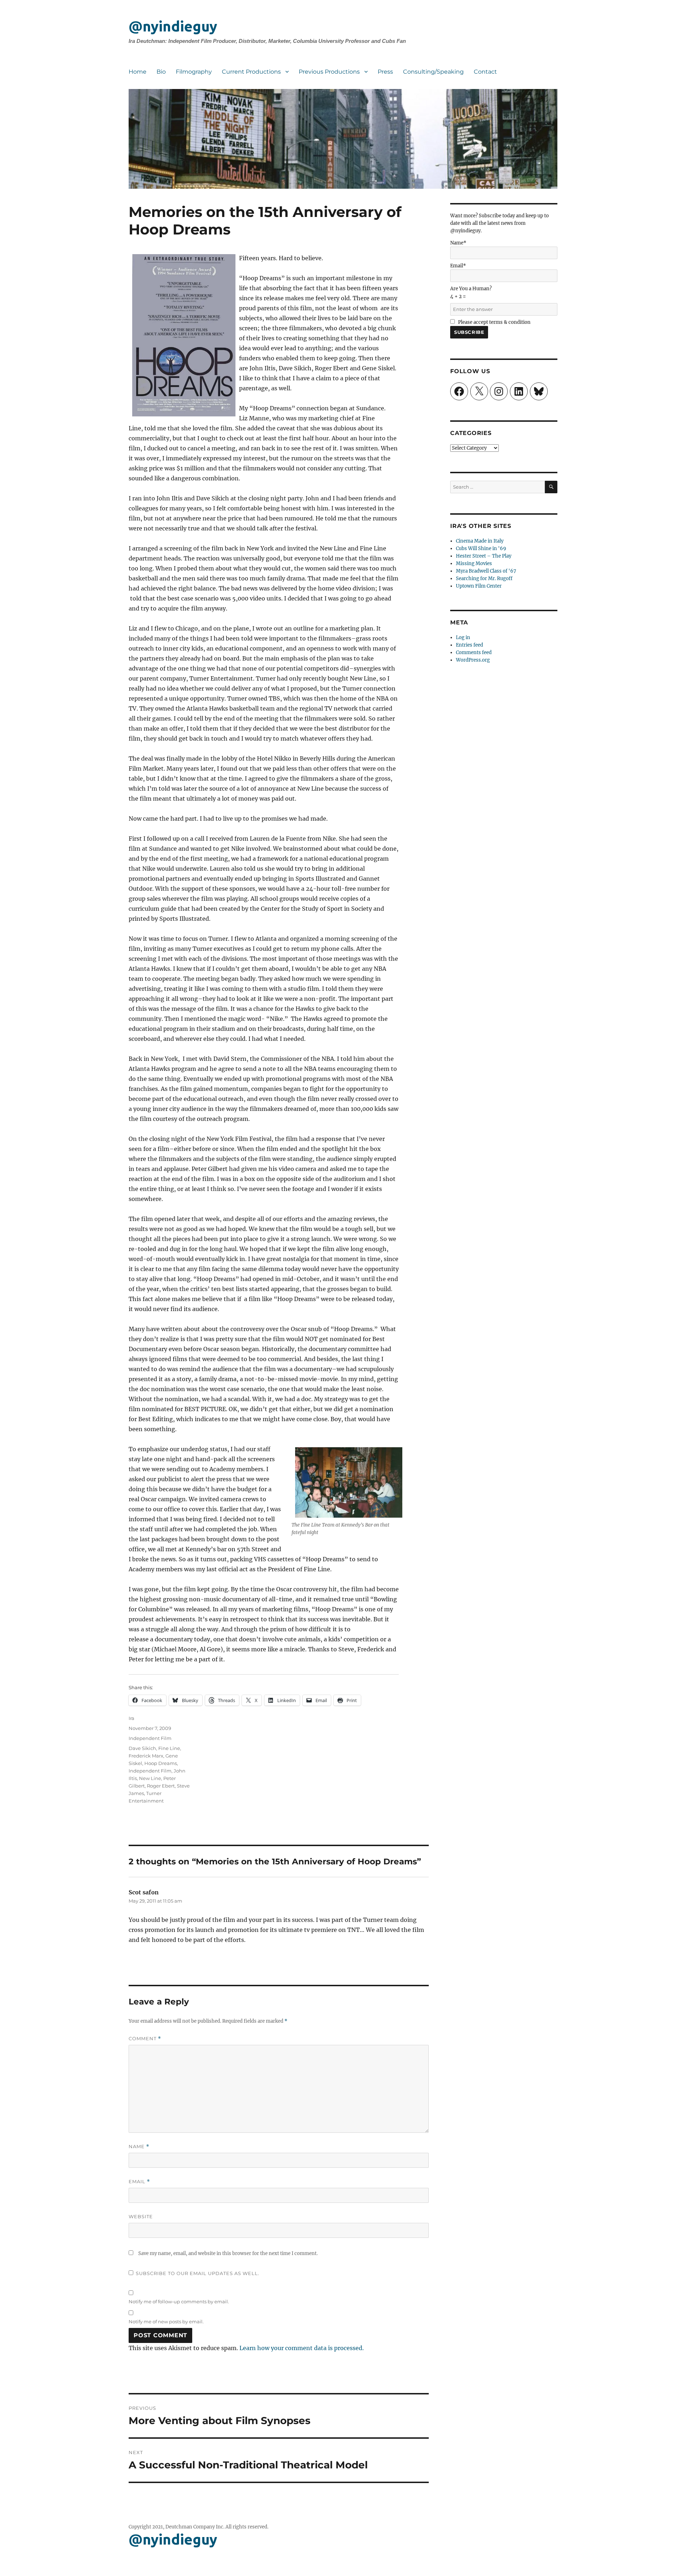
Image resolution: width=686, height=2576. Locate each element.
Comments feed (474, 652)
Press (385, 72)
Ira (131, 1718)
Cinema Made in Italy (480, 541)
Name (139, 2147)
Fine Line (169, 1748)
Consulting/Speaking (433, 72)
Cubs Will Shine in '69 (481, 548)
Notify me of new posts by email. (166, 2322)
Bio (161, 72)
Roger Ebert (161, 1786)
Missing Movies (474, 563)
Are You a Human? (471, 293)
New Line (150, 1778)
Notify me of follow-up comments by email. (179, 2301)
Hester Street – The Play (484, 556)
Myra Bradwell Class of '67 (486, 571)
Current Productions (251, 72)
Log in (463, 637)
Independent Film (150, 1738)
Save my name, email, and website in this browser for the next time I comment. (228, 2253)
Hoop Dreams (161, 1763)
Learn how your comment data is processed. (302, 2348)
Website (141, 2216)
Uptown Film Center (479, 586)
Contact (485, 72)
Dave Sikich (142, 1748)
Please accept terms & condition (494, 322)
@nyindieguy (173, 26)
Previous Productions (329, 72)
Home (138, 72)
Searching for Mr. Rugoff (484, 579)
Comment (145, 2039)
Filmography (194, 72)
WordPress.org (473, 660)
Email (139, 2182)
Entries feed (469, 645)
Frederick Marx (146, 1756)
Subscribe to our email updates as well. (198, 2273)
